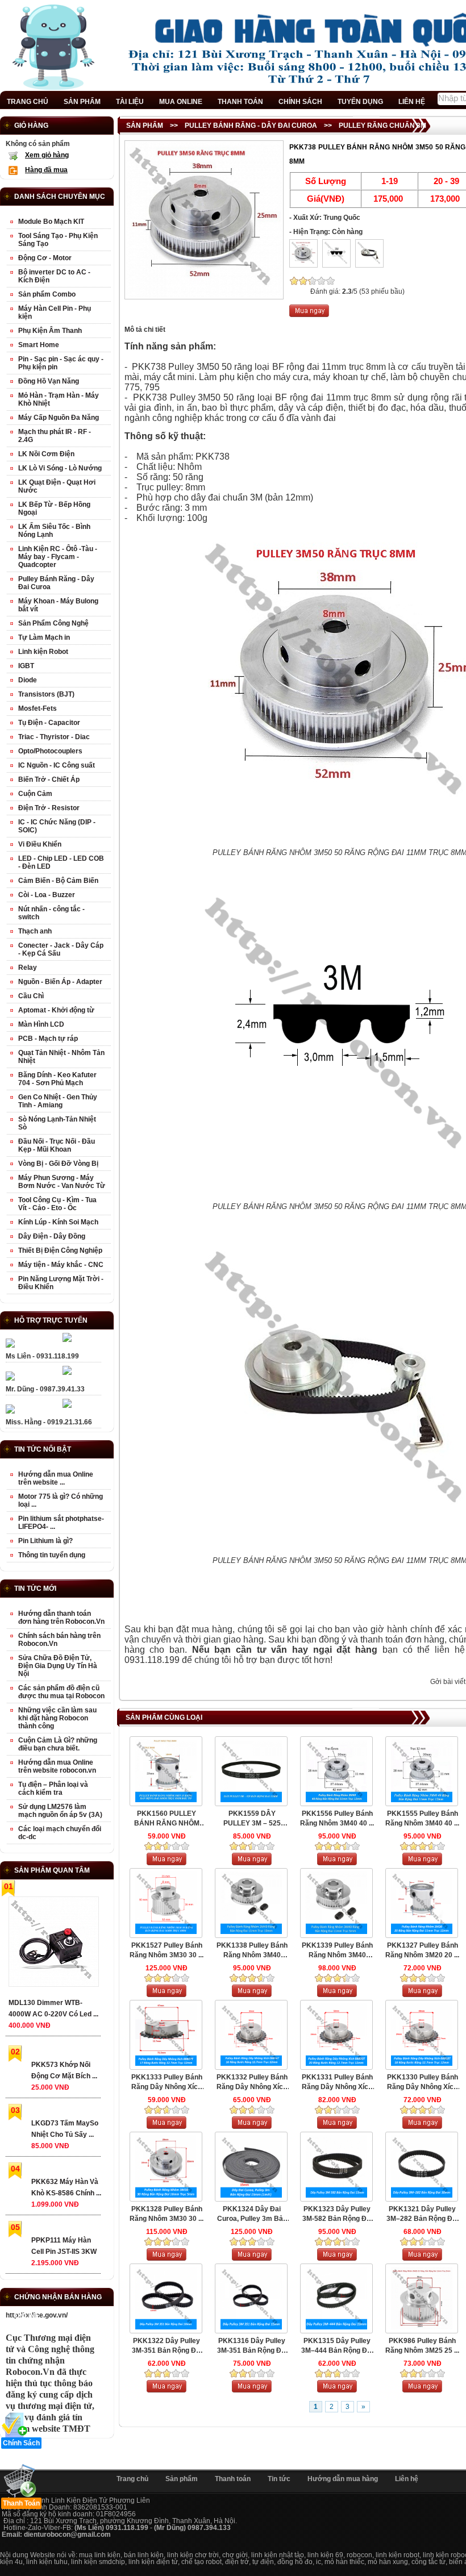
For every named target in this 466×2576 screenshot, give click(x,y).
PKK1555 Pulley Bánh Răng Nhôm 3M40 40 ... (422, 1818)
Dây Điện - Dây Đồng (52, 1236)
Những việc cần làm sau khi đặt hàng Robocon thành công (57, 1718)
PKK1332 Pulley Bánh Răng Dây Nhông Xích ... (252, 2083)
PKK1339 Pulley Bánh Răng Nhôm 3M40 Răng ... (337, 1951)
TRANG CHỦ (28, 102)
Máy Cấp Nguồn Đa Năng (59, 418)
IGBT (26, 666)
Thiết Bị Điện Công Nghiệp (60, 1251)
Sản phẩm (182, 2479)
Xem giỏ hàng (47, 155)
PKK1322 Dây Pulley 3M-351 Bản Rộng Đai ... (167, 2346)
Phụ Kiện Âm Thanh (50, 331)
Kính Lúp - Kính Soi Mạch (58, 1222)
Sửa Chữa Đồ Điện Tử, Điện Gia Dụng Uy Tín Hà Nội (58, 1666)
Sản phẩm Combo (47, 294)
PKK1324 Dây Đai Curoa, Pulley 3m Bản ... (252, 2214)
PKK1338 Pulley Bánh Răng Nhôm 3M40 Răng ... (252, 1951)
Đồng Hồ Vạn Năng (49, 381)
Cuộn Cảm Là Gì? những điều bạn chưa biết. (58, 1744)
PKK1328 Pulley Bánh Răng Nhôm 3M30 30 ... (167, 2214)
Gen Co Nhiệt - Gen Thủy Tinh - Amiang (58, 1101)
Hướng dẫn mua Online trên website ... (56, 1478)
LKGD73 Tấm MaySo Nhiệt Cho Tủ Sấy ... (65, 2129)
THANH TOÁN (240, 102)
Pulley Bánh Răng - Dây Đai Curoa (251, 126)
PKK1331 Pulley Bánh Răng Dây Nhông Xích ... (337, 2083)
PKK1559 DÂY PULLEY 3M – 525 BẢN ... (252, 1819)
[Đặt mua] (309, 315)
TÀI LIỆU (130, 102)
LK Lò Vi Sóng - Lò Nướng (60, 468)
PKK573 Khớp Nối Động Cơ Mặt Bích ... (64, 2070)
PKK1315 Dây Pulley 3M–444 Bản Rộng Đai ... (337, 2346)
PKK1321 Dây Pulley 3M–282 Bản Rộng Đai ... (422, 2214)
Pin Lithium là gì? (45, 1541)
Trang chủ (132, 2479)
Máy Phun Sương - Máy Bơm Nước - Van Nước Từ (62, 1182)
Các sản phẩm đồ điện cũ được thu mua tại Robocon (61, 1692)
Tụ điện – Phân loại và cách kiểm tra (53, 1789)
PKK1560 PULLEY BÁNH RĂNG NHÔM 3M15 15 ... (167, 1819)
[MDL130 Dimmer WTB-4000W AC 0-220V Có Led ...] (53, 1944)
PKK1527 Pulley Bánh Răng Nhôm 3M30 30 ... (167, 1950)
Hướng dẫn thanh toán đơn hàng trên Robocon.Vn (61, 1618)
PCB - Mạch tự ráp (48, 1039)
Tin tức (279, 2479)
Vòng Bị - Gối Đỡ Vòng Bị (58, 1164)
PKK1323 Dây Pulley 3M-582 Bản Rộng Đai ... (337, 2214)
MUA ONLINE (181, 102)
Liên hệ (407, 2479)
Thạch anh (35, 931)
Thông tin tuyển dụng (52, 1555)
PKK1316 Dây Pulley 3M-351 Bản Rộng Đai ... (252, 2346)
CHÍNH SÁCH (300, 102)
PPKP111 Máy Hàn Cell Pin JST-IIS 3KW (64, 2246)
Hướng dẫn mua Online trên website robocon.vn (57, 1766)
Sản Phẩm (145, 126)
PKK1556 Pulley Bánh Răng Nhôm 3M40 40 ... (337, 1818)
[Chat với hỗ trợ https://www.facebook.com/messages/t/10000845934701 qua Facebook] (67, 1340)
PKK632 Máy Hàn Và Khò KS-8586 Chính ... (66, 2187)
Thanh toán (233, 2479)
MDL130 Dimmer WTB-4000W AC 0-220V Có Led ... (53, 2008)
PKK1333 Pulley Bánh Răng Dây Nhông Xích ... (167, 2083)
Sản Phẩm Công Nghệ (53, 623)
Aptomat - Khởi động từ (56, 1010)
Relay (28, 968)
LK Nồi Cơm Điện (46, 454)
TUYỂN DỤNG (360, 102)
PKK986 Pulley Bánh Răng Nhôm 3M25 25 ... (422, 2346)
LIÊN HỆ (412, 102)
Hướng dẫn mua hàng (343, 2479)
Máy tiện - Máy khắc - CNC (61, 1265)
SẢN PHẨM (82, 102)
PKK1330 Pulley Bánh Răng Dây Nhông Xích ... (423, 2083)
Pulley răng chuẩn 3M (382, 126)
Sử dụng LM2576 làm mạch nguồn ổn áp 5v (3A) (60, 1811)
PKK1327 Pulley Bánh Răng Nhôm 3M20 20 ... (422, 1950)
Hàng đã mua (46, 170)
